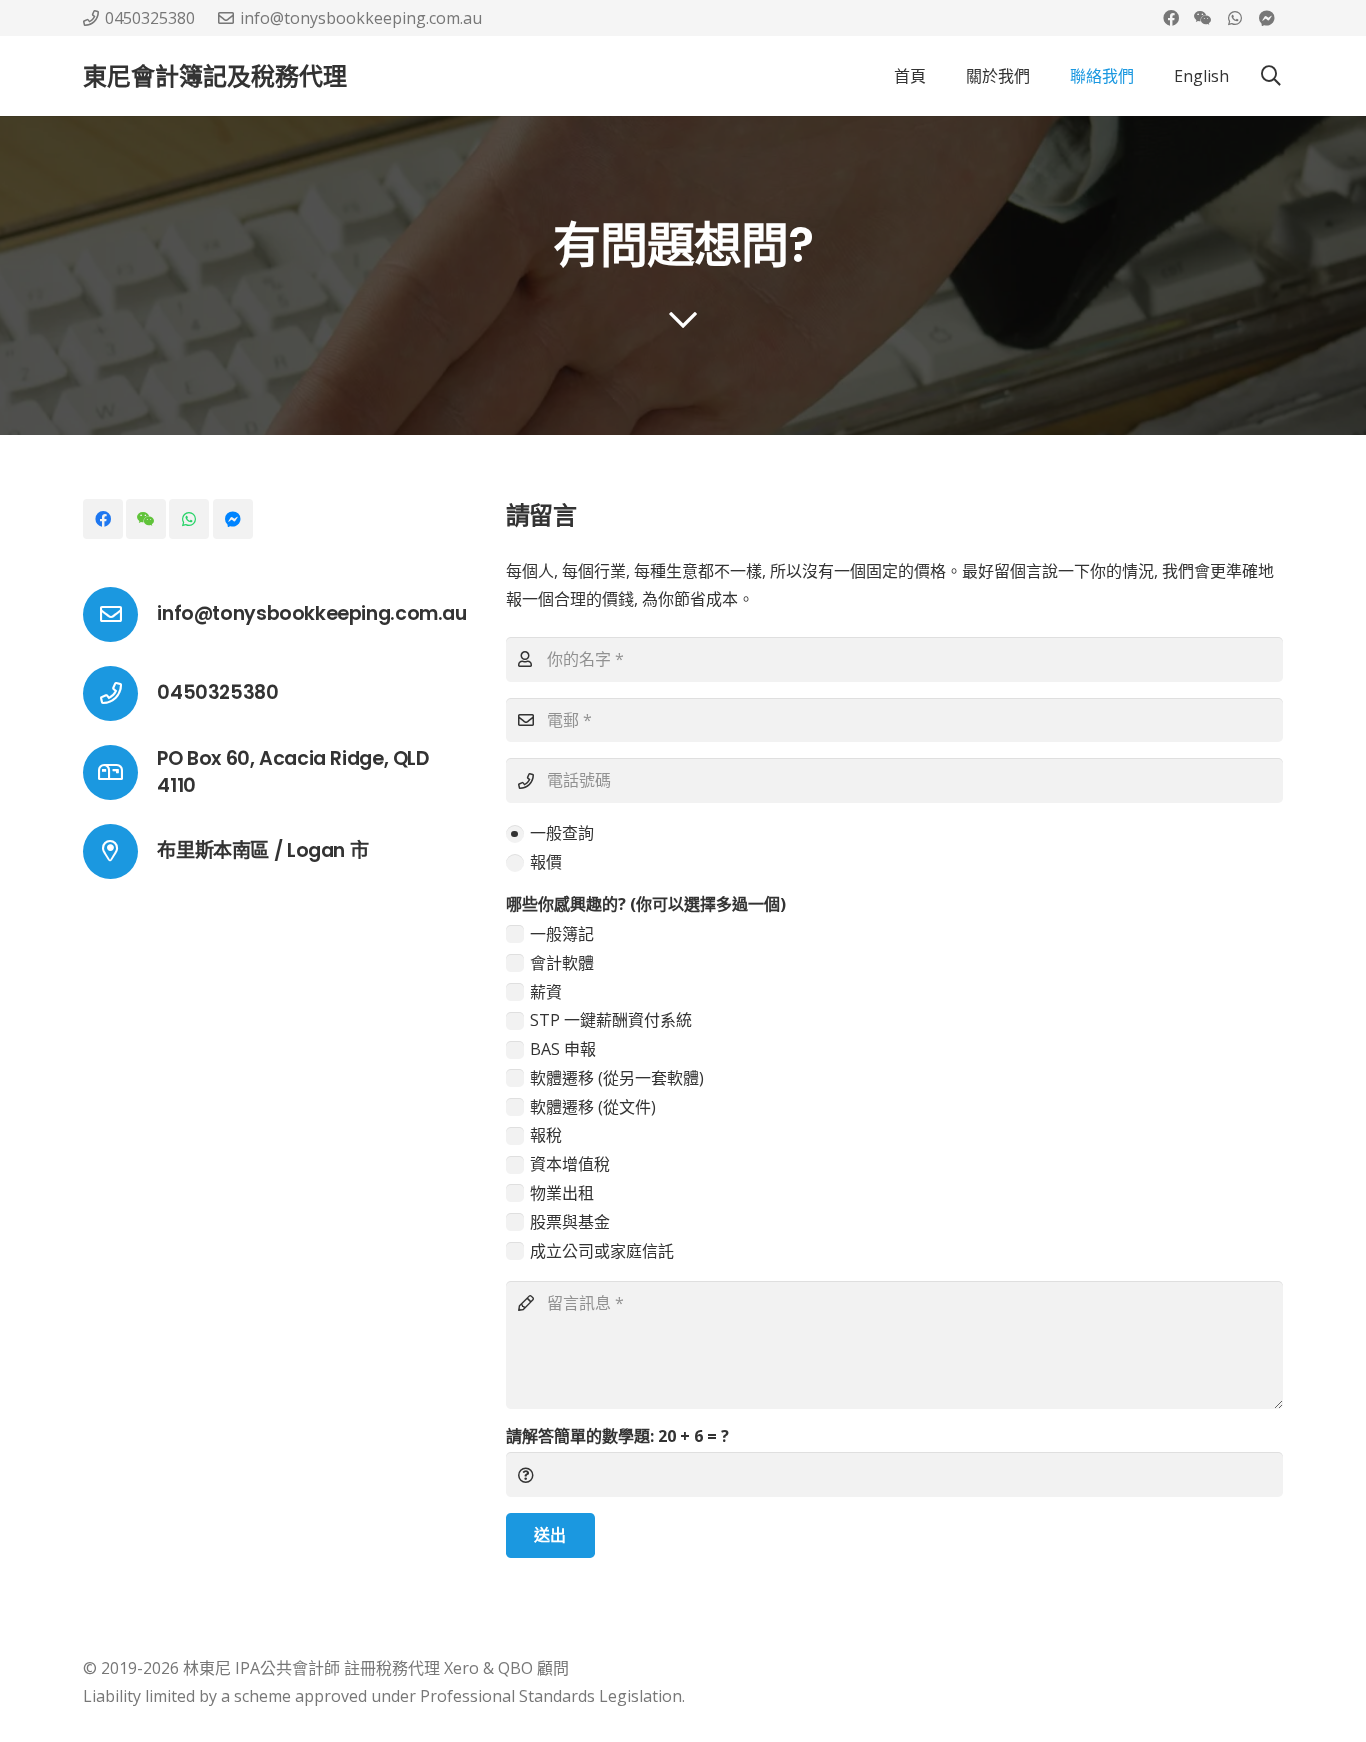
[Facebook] (1171, 18)
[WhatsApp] (1235, 18)
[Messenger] (1267, 18)
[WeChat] (1203, 18)
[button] (1271, 76)
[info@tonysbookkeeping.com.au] (120, 614)
